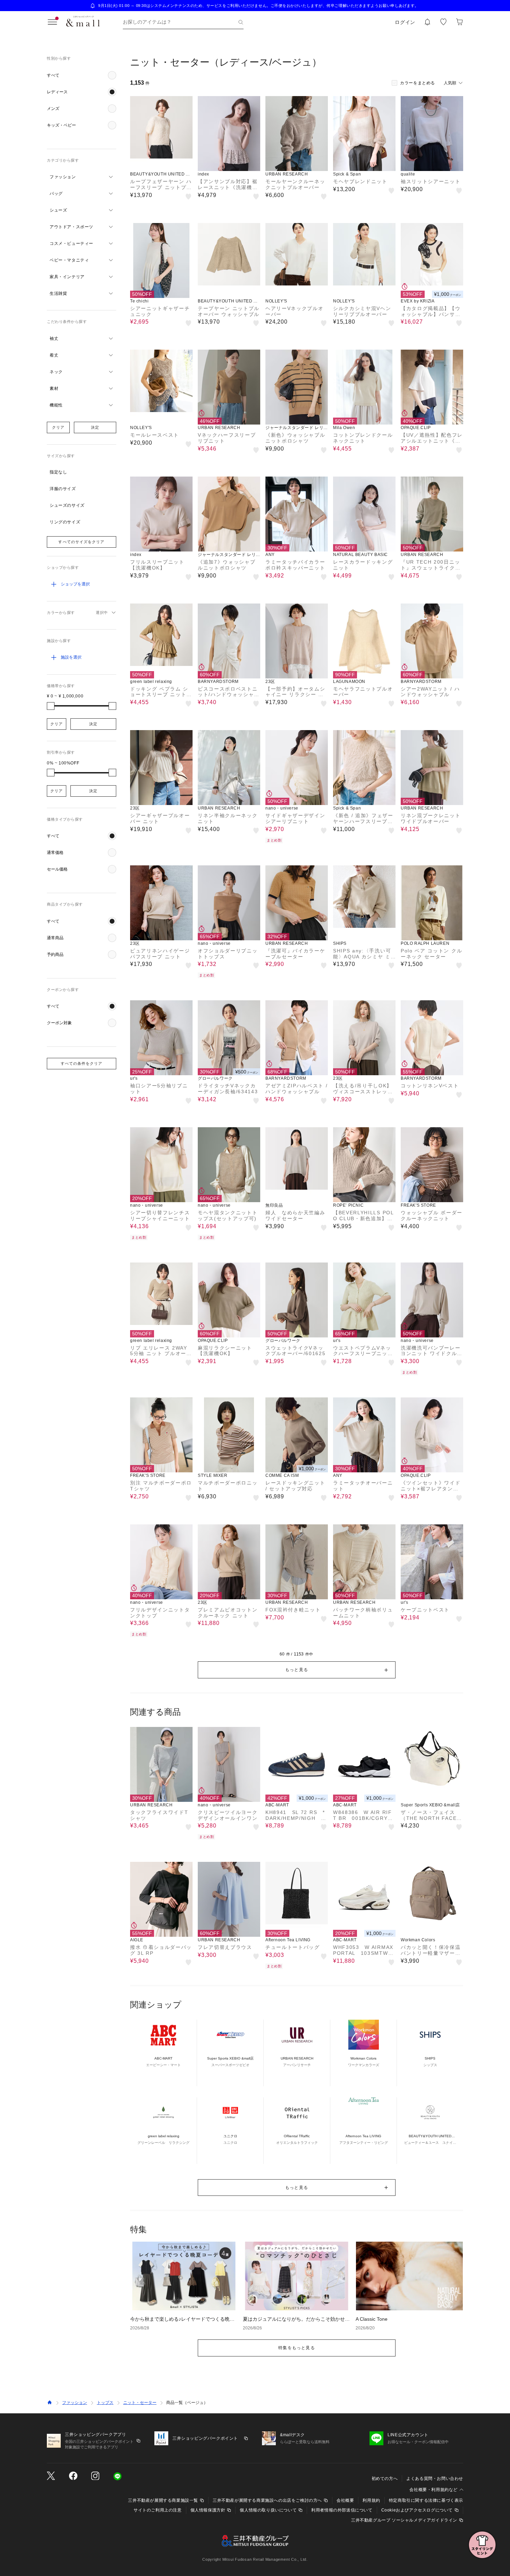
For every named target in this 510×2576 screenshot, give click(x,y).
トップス (105, 2403)
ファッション (75, 2403)
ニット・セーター (140, 2403)
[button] (82, 75)
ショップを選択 (75, 584)
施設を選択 (71, 657)
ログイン (405, 22)
